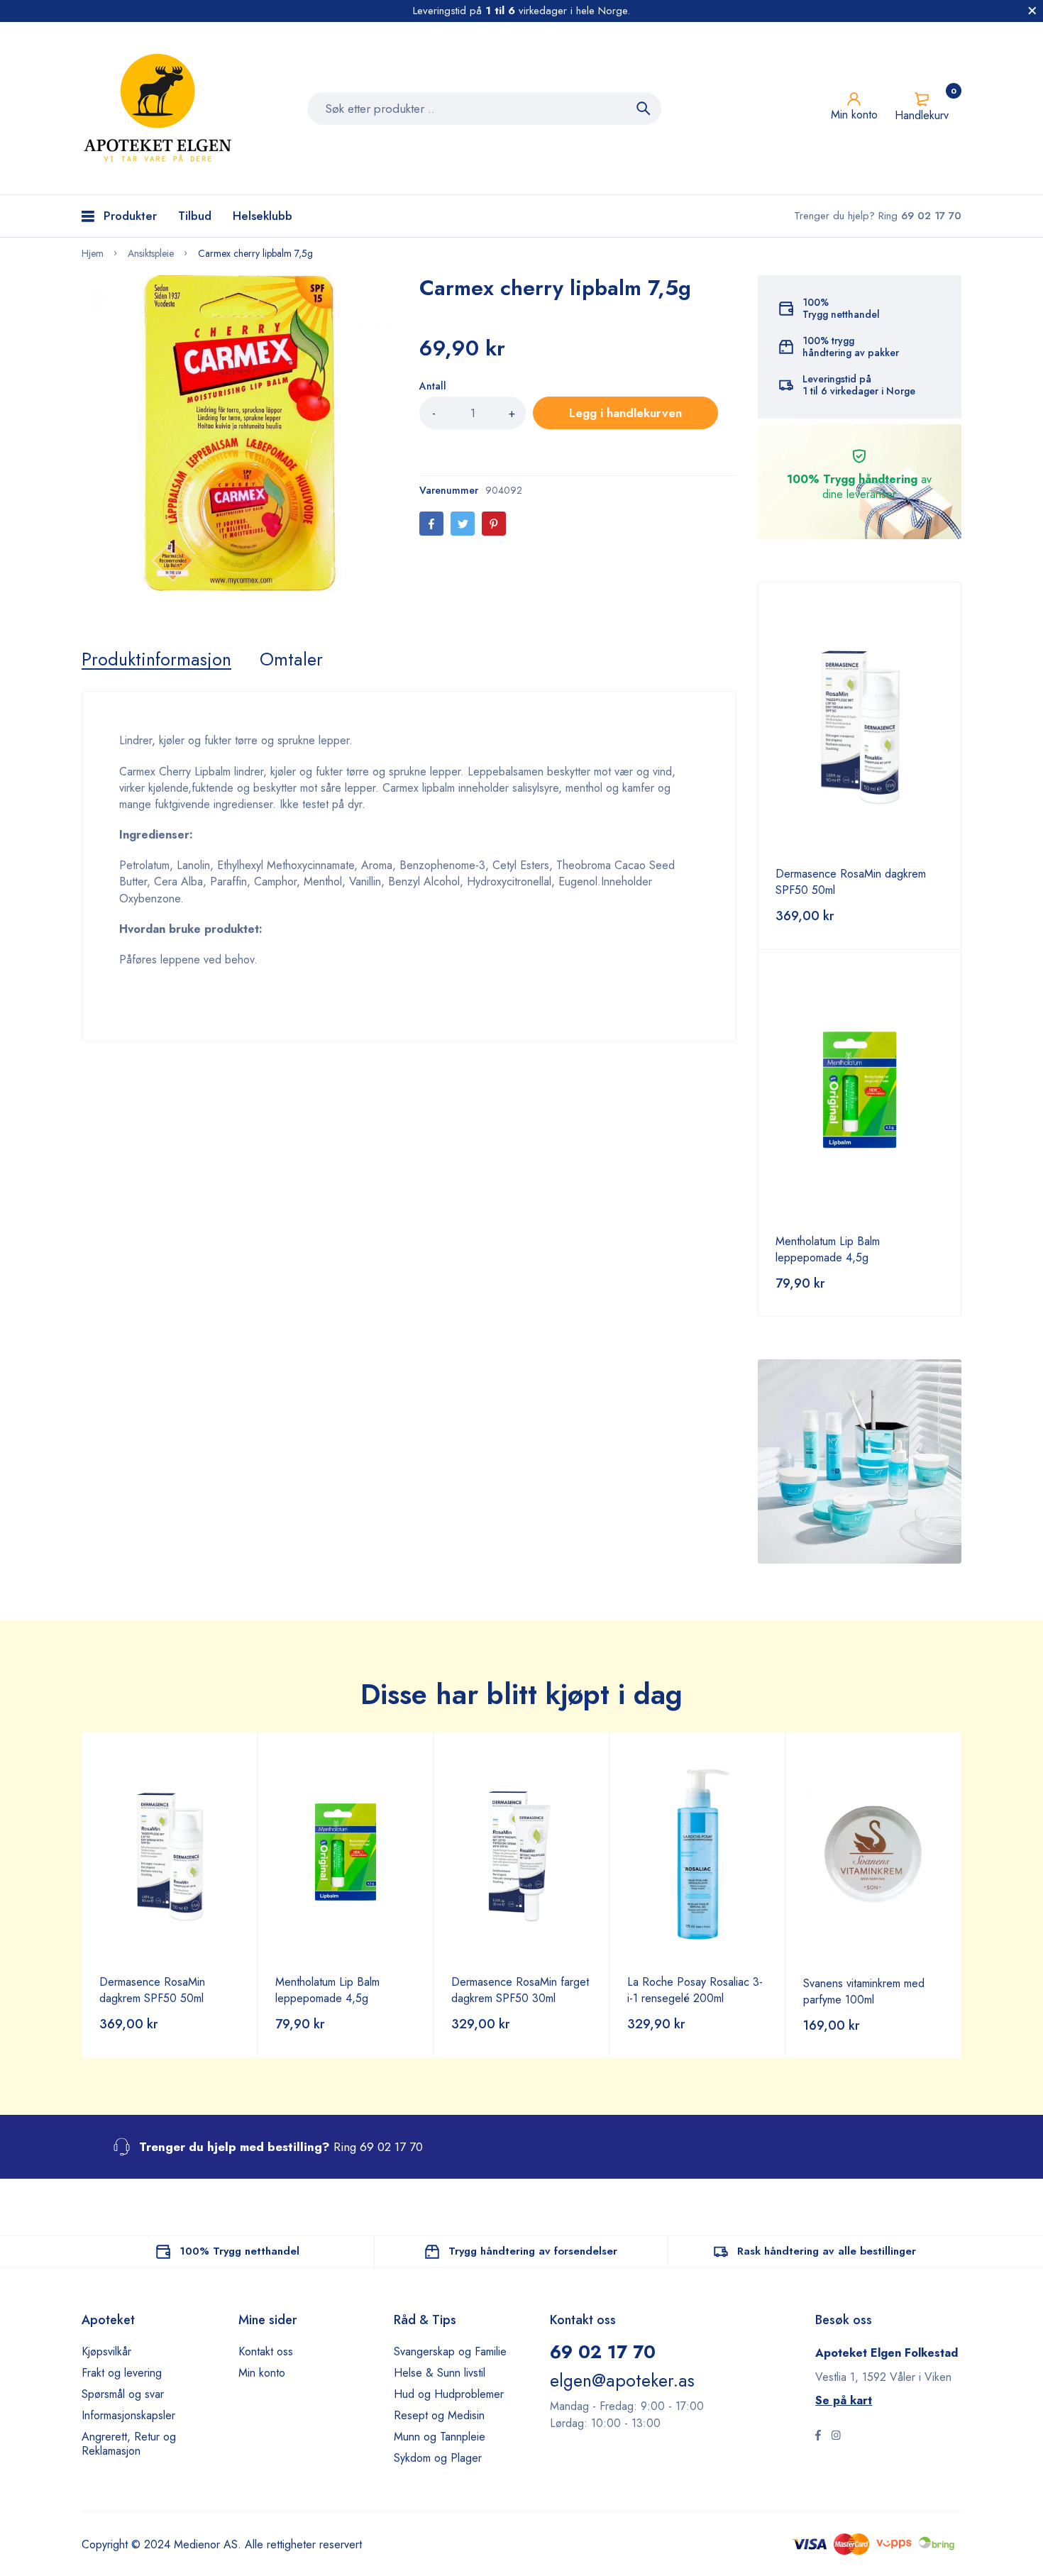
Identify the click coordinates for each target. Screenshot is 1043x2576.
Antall (433, 386)
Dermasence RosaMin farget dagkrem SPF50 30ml (520, 1990)
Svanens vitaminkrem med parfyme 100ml (864, 1991)
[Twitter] (463, 524)
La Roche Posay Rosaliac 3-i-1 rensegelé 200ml (695, 1990)
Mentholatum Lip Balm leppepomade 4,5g (828, 1249)
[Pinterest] (494, 524)
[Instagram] (836, 2437)
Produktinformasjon (156, 659)
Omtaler (291, 659)
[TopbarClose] (1032, 11)
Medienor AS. (208, 2544)
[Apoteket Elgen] (160, 108)
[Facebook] (431, 524)
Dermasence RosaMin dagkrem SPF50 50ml (152, 1990)
